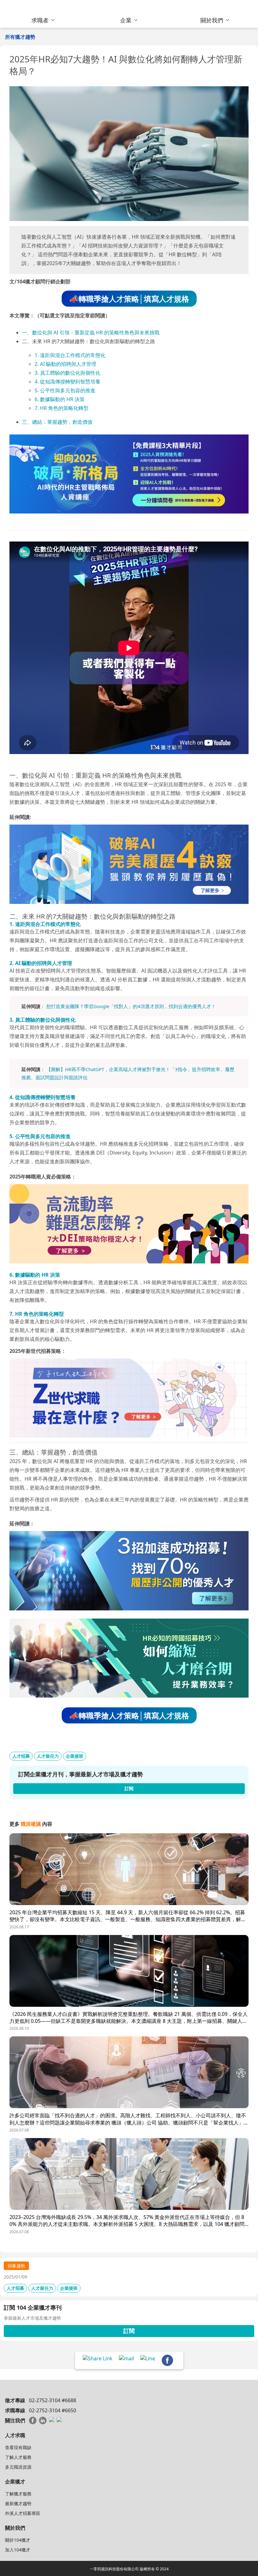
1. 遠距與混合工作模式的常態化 (70, 355)
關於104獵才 (18, 2540)
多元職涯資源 (18, 2467)
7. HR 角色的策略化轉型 (62, 408)
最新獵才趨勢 (18, 2503)
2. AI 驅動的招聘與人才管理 (65, 364)
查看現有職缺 (18, 2447)
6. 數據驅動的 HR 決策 (60, 399)
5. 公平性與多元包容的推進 (65, 390)
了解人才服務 (18, 2457)
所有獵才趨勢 (20, 37)
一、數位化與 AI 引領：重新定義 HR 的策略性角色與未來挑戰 (91, 332)
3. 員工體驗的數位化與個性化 (67, 373)
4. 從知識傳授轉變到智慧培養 (67, 382)
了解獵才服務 (18, 2494)
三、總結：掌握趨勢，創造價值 (57, 422)
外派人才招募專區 (23, 2513)
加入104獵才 (18, 2550)
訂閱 (129, 2331)
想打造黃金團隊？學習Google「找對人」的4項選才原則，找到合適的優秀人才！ (131, 1006)
